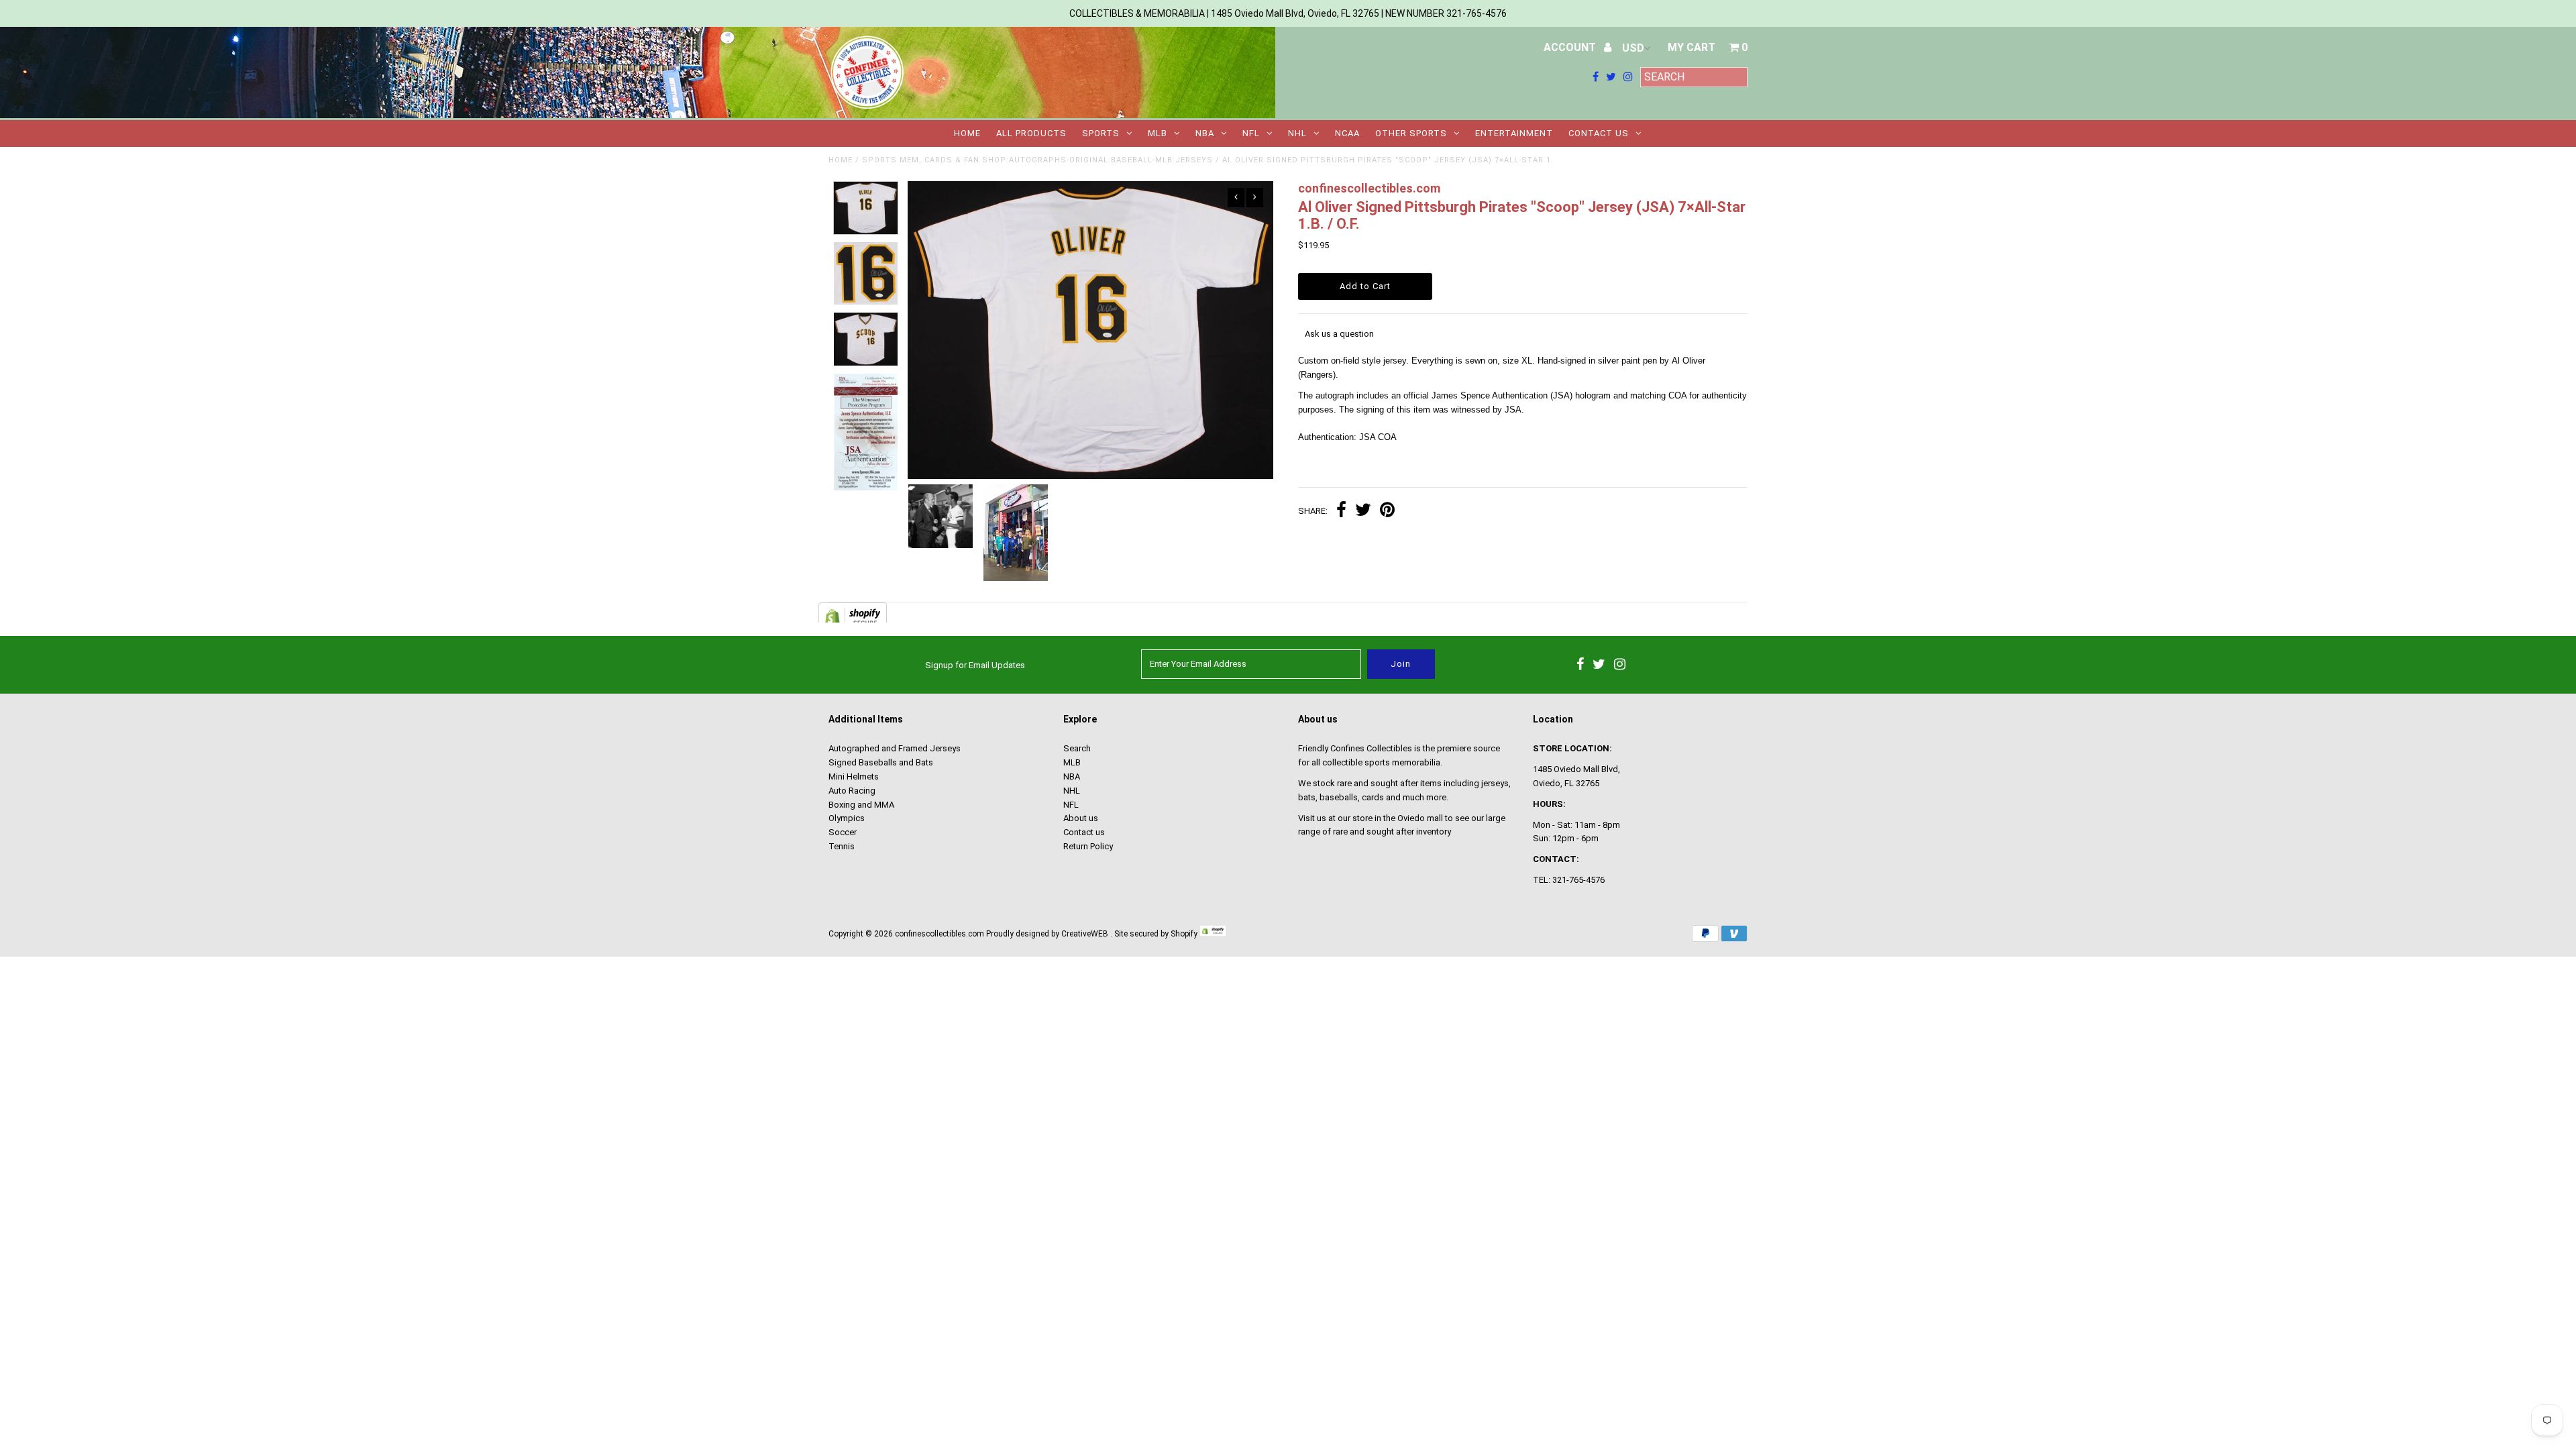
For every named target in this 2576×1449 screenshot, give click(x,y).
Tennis (842, 846)
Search (1077, 748)
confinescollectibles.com (940, 934)
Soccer (843, 832)
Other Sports (1411, 133)
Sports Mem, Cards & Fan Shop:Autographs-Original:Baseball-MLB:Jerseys (1037, 160)
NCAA (1347, 133)
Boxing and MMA (861, 805)
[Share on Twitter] (1363, 512)
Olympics (847, 818)
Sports (1101, 133)
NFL (1251, 133)
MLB (1158, 133)
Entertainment (1514, 133)
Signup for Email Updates (975, 665)
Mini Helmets (854, 776)
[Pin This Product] (1387, 512)
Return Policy (1088, 846)
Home (967, 133)
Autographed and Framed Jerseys (895, 748)
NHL (1297, 133)
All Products (1031, 133)
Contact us (1599, 133)
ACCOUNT (1571, 47)
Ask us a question (1339, 334)
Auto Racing (852, 791)
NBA (1205, 133)
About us (1081, 818)
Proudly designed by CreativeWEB (1047, 934)
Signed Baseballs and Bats (881, 762)
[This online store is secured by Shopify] (1213, 934)
